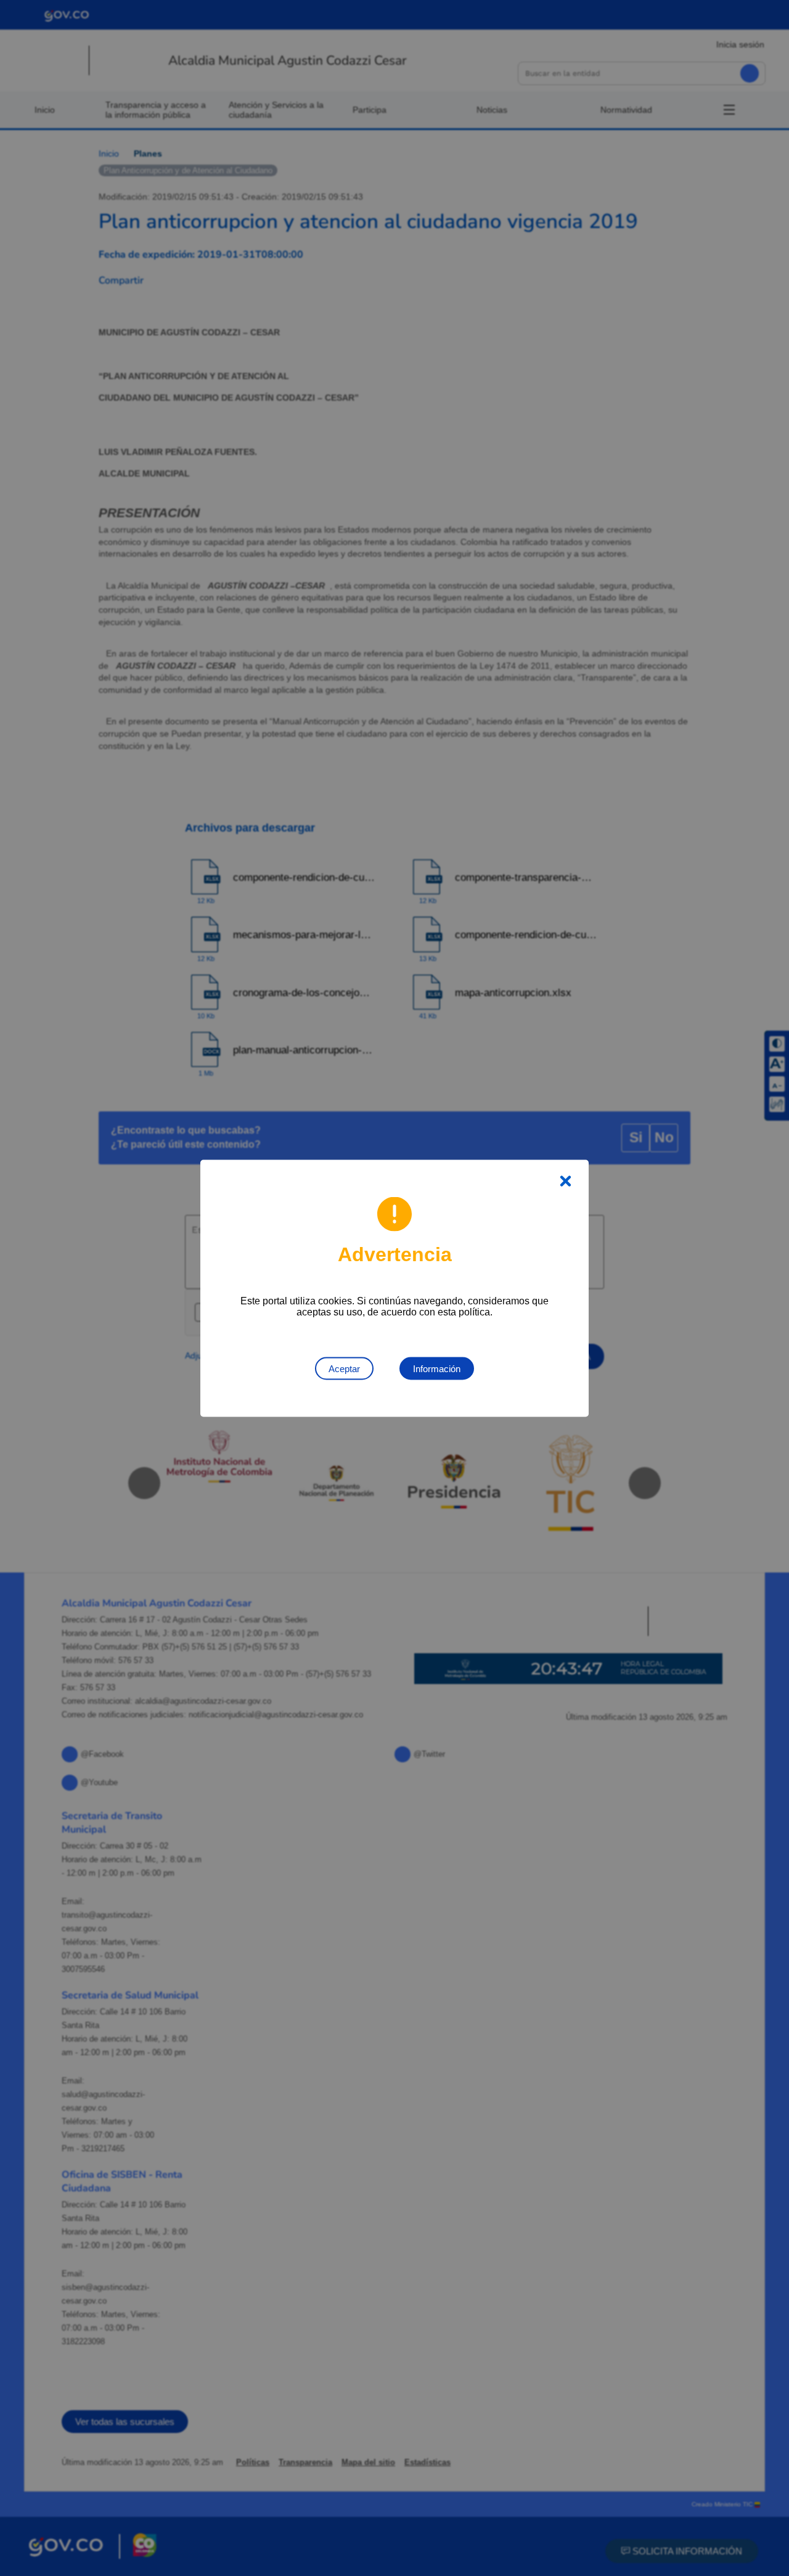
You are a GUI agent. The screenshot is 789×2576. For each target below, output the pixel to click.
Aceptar (344, 1368)
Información (437, 1368)
